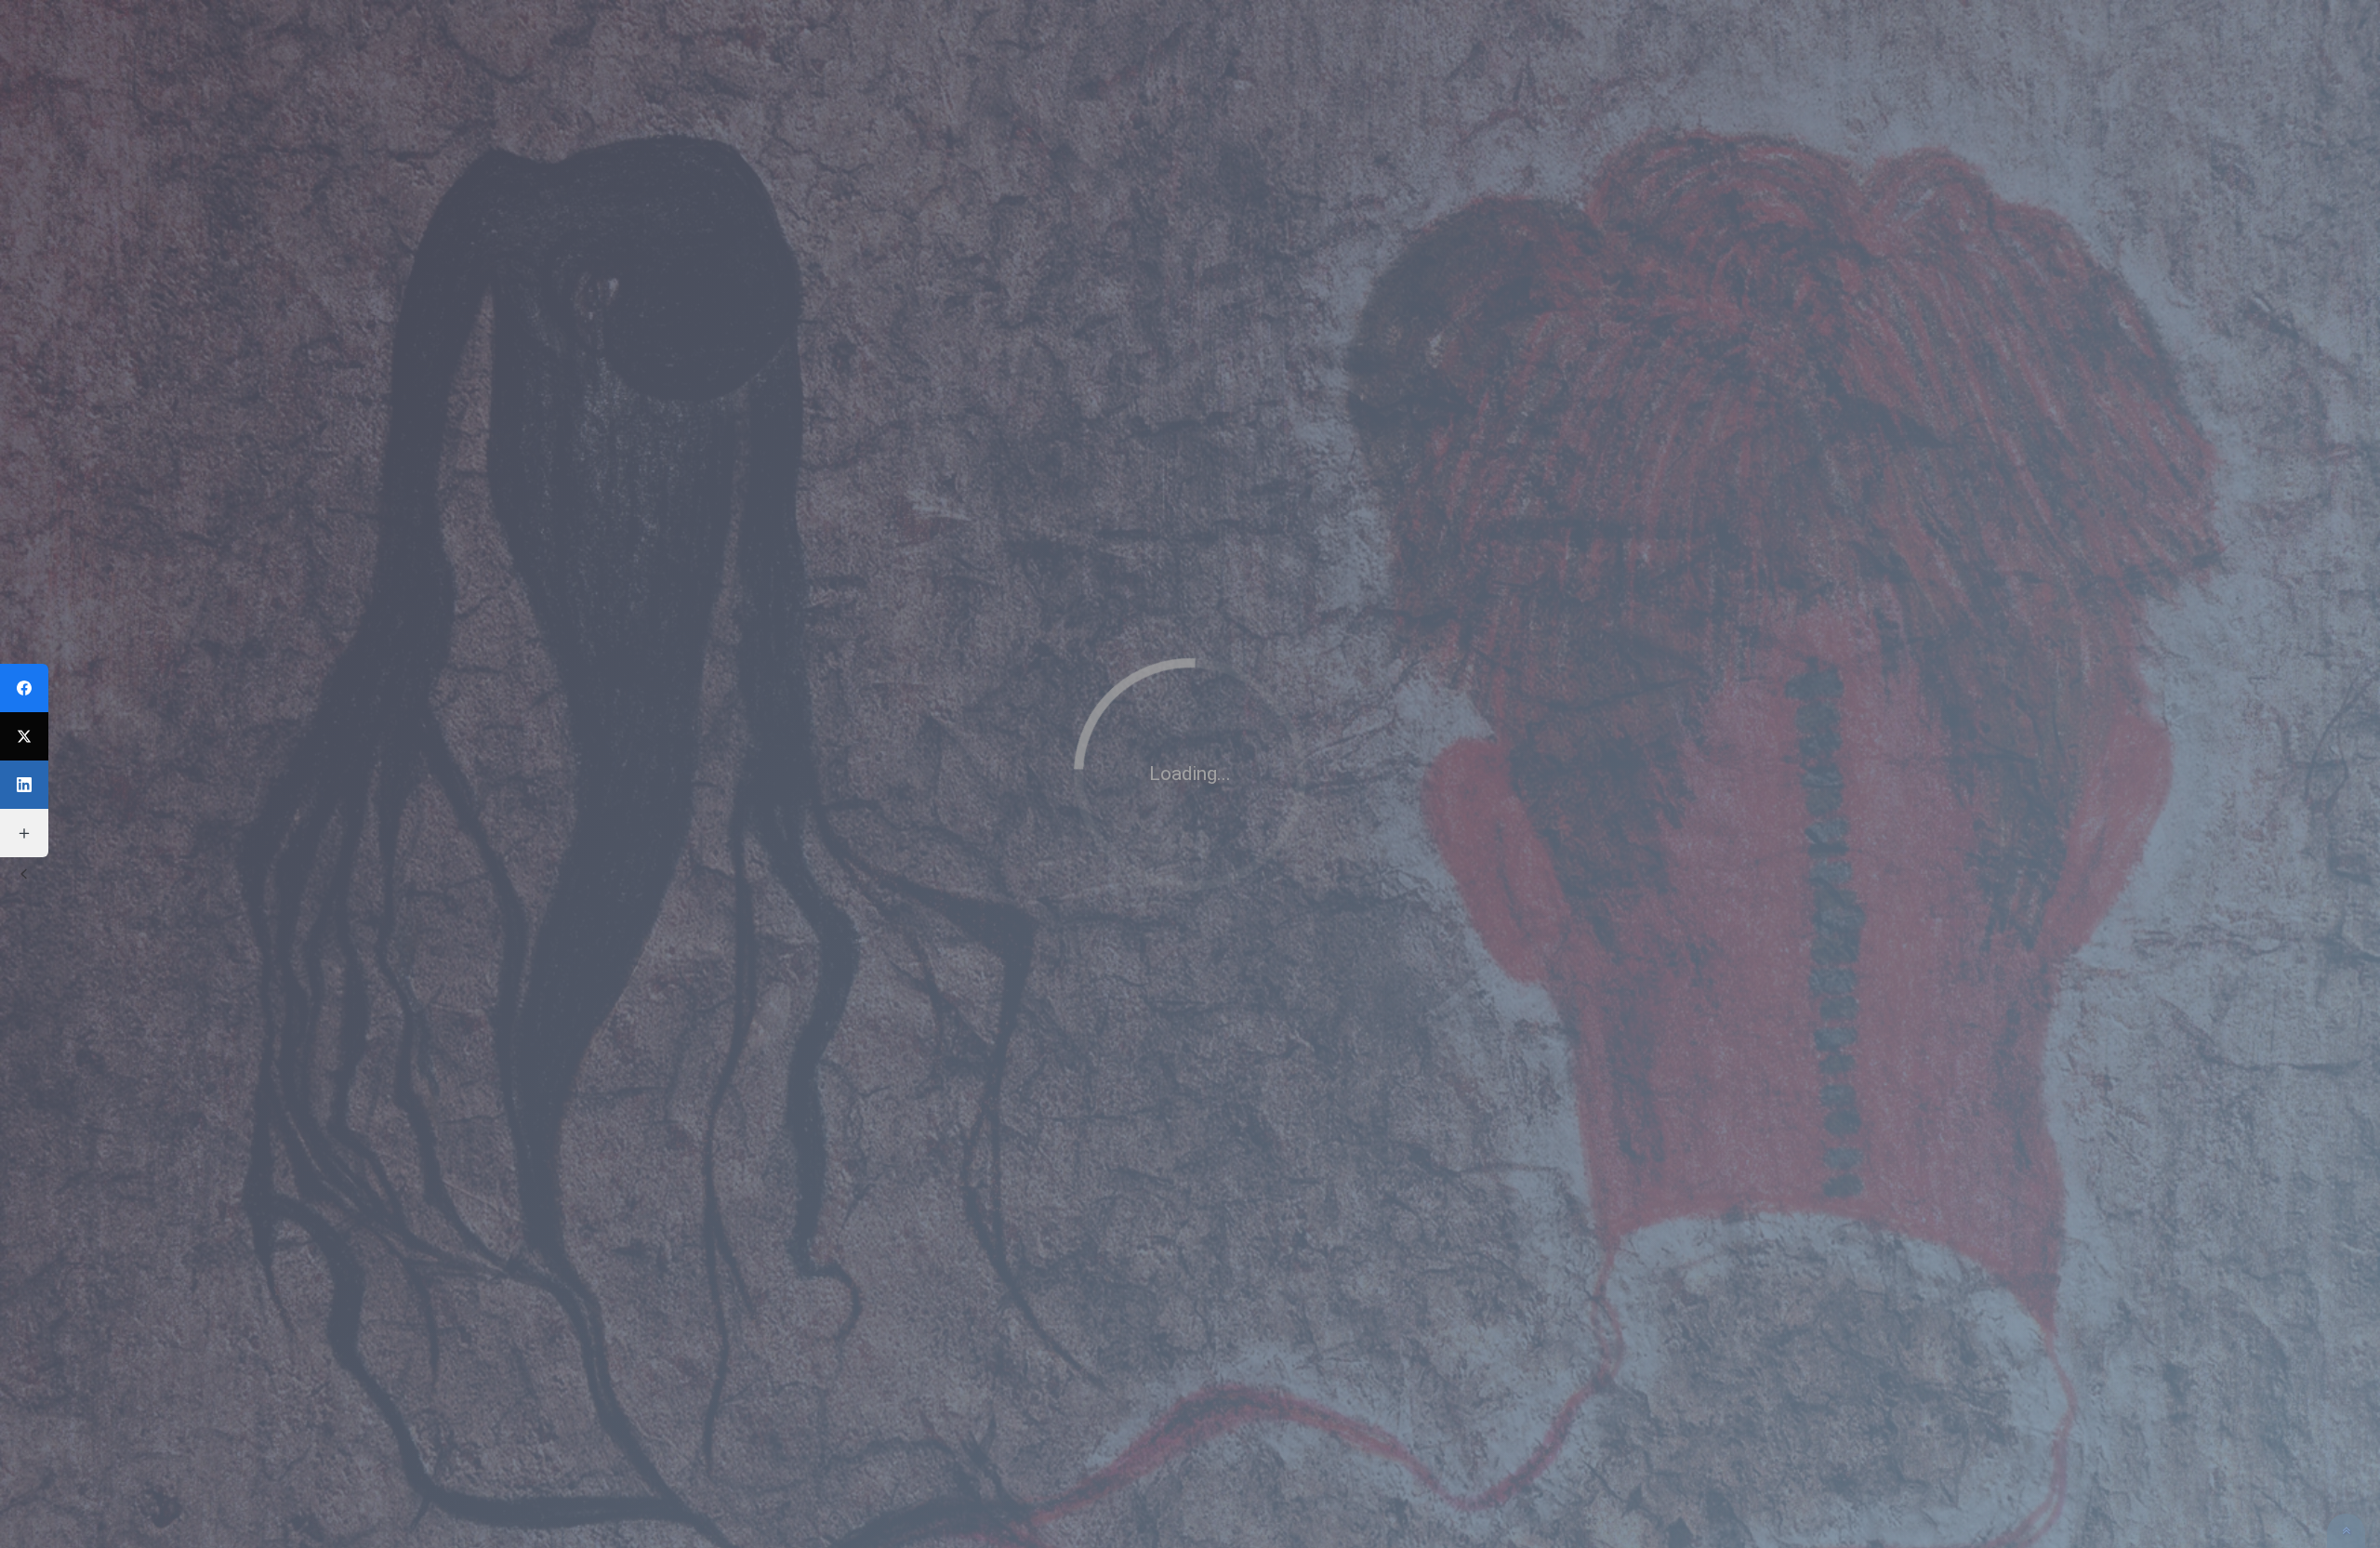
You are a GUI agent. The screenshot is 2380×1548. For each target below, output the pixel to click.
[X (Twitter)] (24, 736)
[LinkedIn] (24, 785)
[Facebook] (24, 688)
